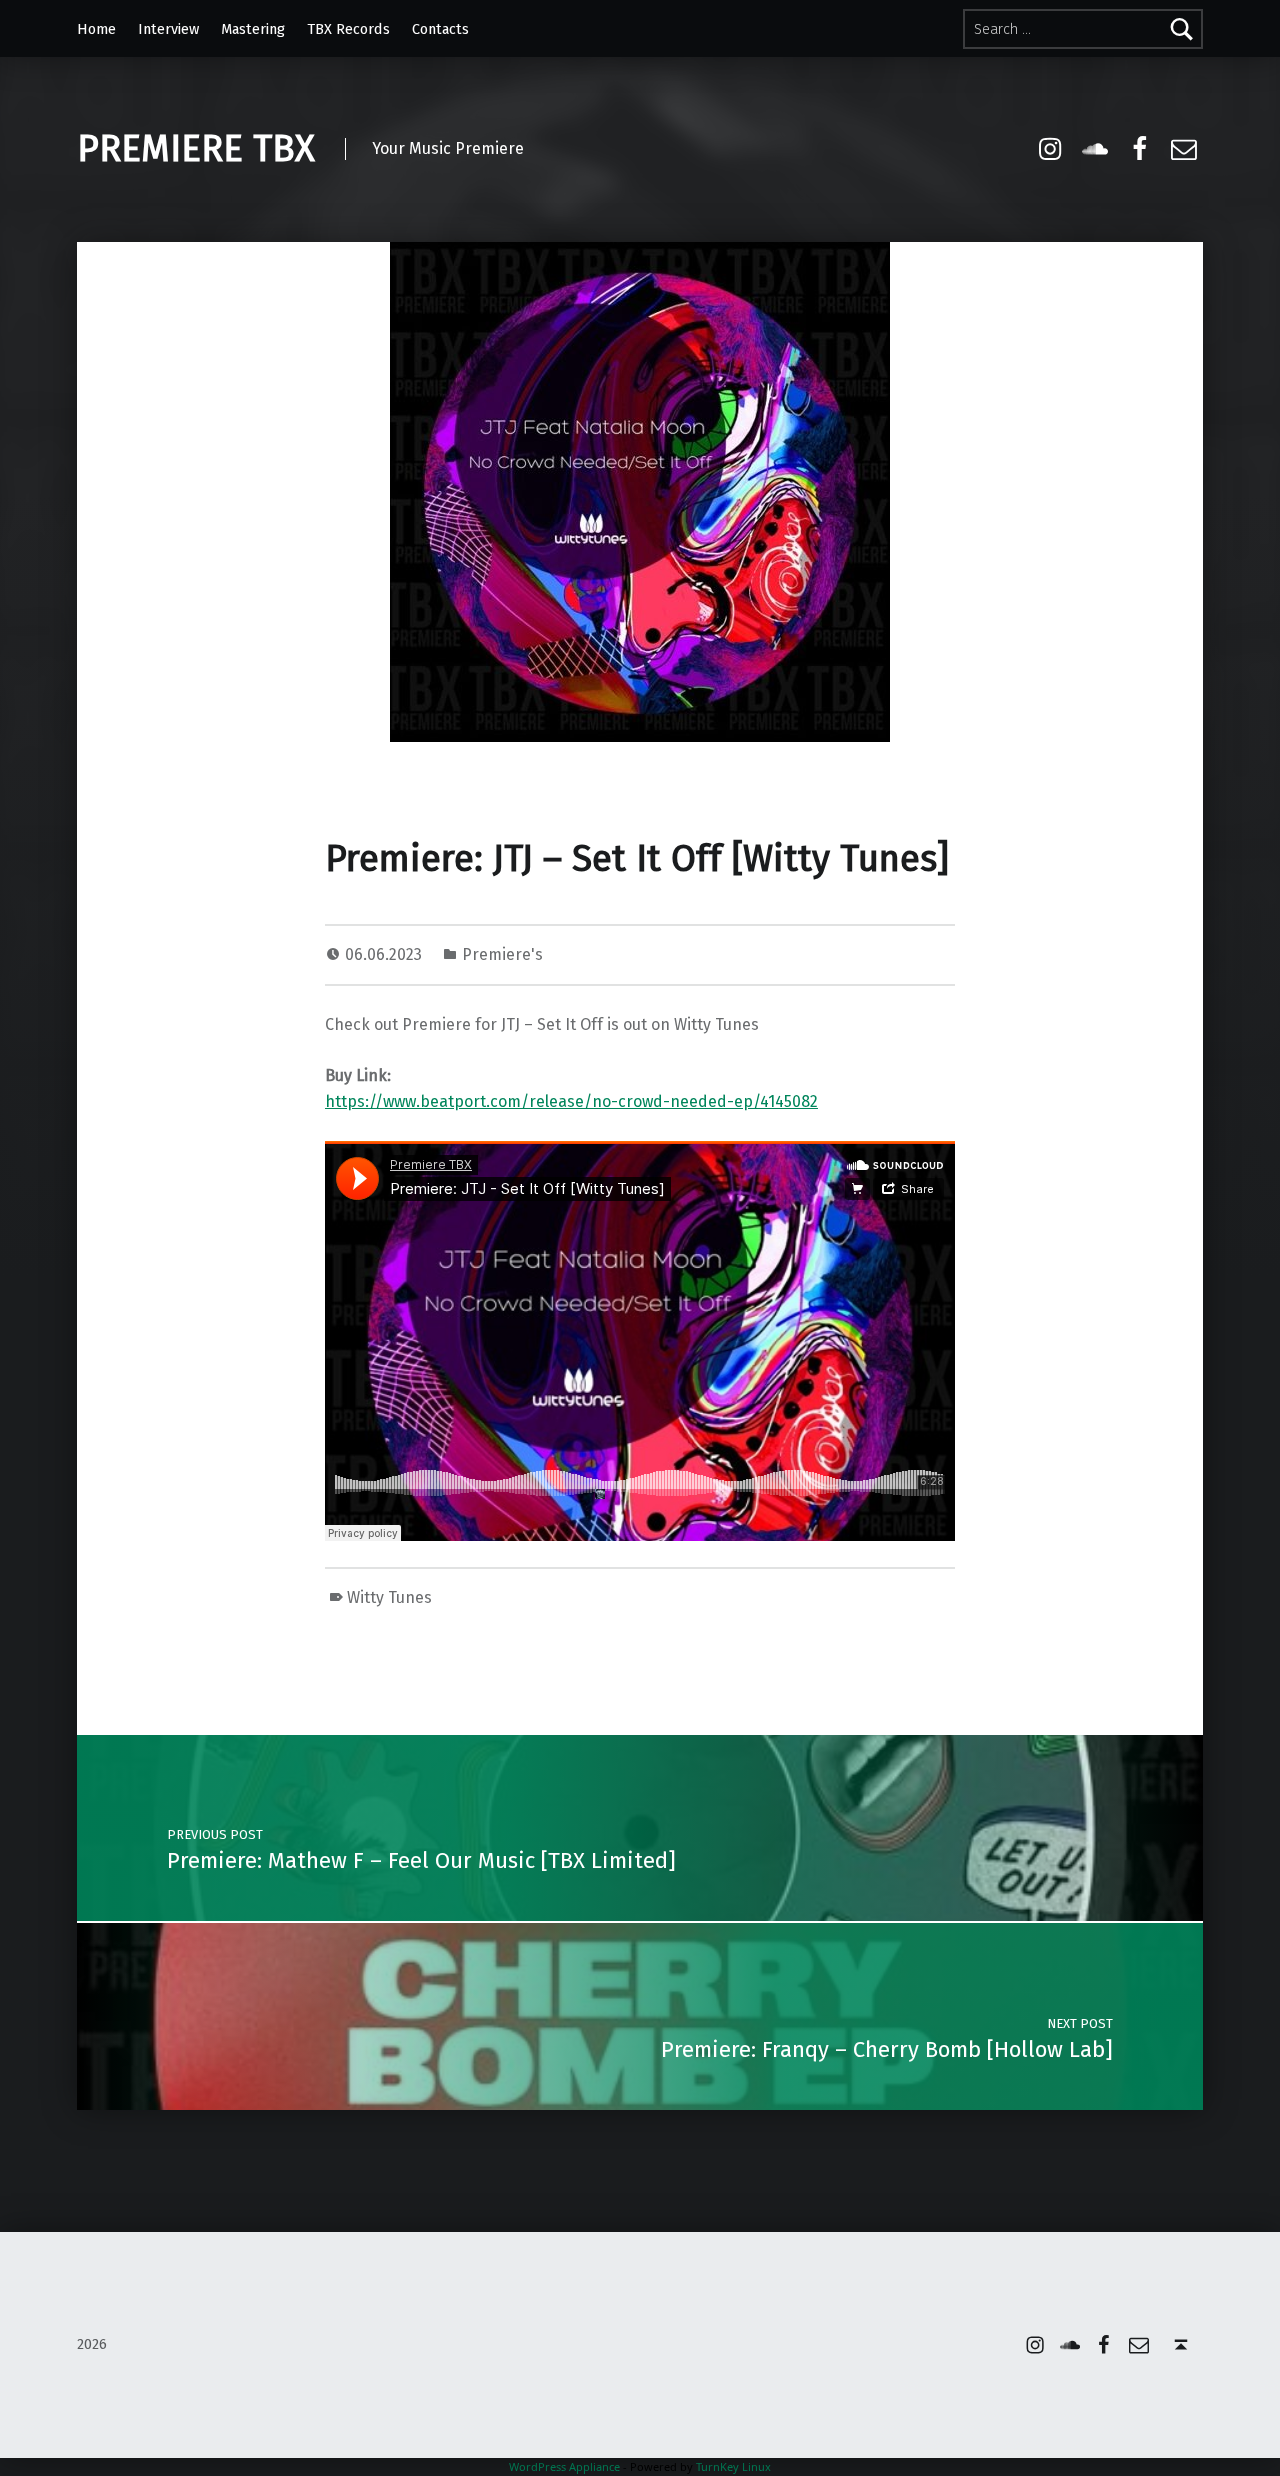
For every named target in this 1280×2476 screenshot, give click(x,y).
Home (96, 29)
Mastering (253, 29)
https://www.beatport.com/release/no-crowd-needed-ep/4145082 (571, 1101)
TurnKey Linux (733, 2466)
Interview (168, 29)
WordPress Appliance (564, 2466)
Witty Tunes (389, 1597)
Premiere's (502, 954)
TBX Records (348, 29)
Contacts (440, 29)
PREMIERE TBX (196, 149)
